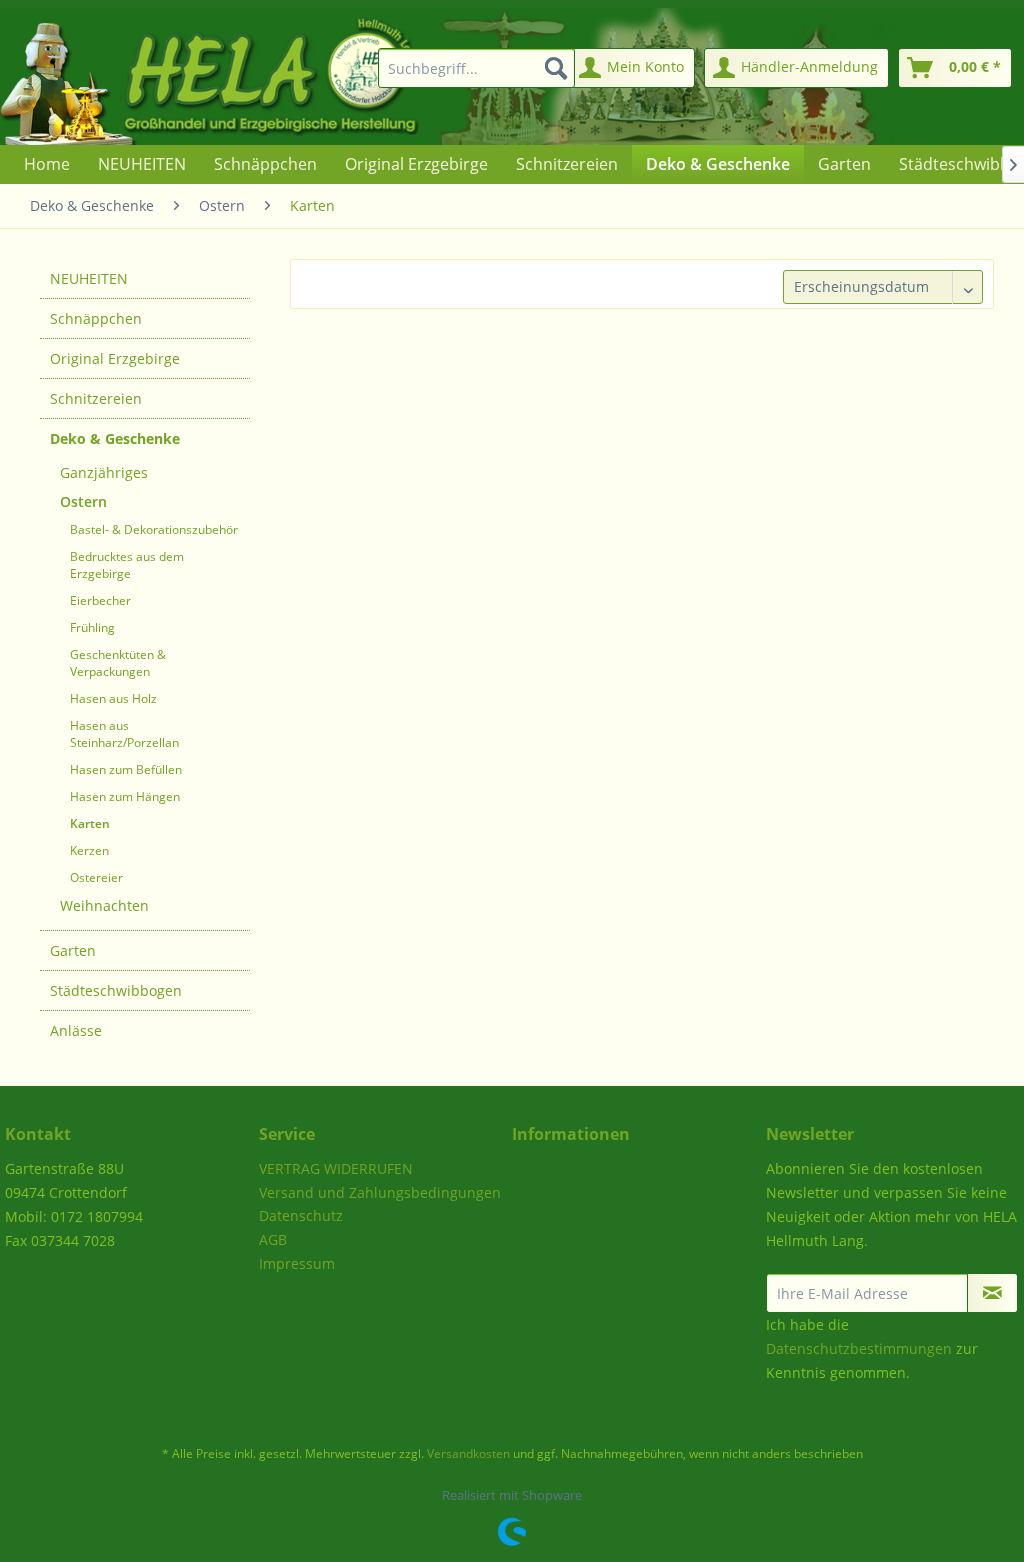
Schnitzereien (96, 398)
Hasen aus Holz (113, 698)
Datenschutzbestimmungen (859, 1348)
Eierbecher (100, 600)
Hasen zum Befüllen (126, 769)
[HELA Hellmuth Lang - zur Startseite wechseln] (250, 76)
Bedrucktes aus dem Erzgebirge (127, 565)
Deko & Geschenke (115, 438)
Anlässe (76, 1030)
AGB (273, 1239)
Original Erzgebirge (115, 358)
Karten (90, 823)
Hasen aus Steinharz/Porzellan (124, 734)
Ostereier (96, 877)
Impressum (297, 1263)
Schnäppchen (96, 318)
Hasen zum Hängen (125, 796)
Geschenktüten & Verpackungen (118, 663)
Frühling (92, 627)
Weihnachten (104, 905)
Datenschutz (301, 1215)
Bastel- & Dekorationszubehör (154, 529)
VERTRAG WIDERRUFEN (336, 1168)
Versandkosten (468, 1453)
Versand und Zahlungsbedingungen (380, 1192)
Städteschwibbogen (116, 990)
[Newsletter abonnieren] (992, 1293)
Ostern (83, 501)
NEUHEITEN (89, 278)
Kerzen (89, 850)
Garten (73, 950)
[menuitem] (472, 68)
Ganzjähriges (104, 472)
